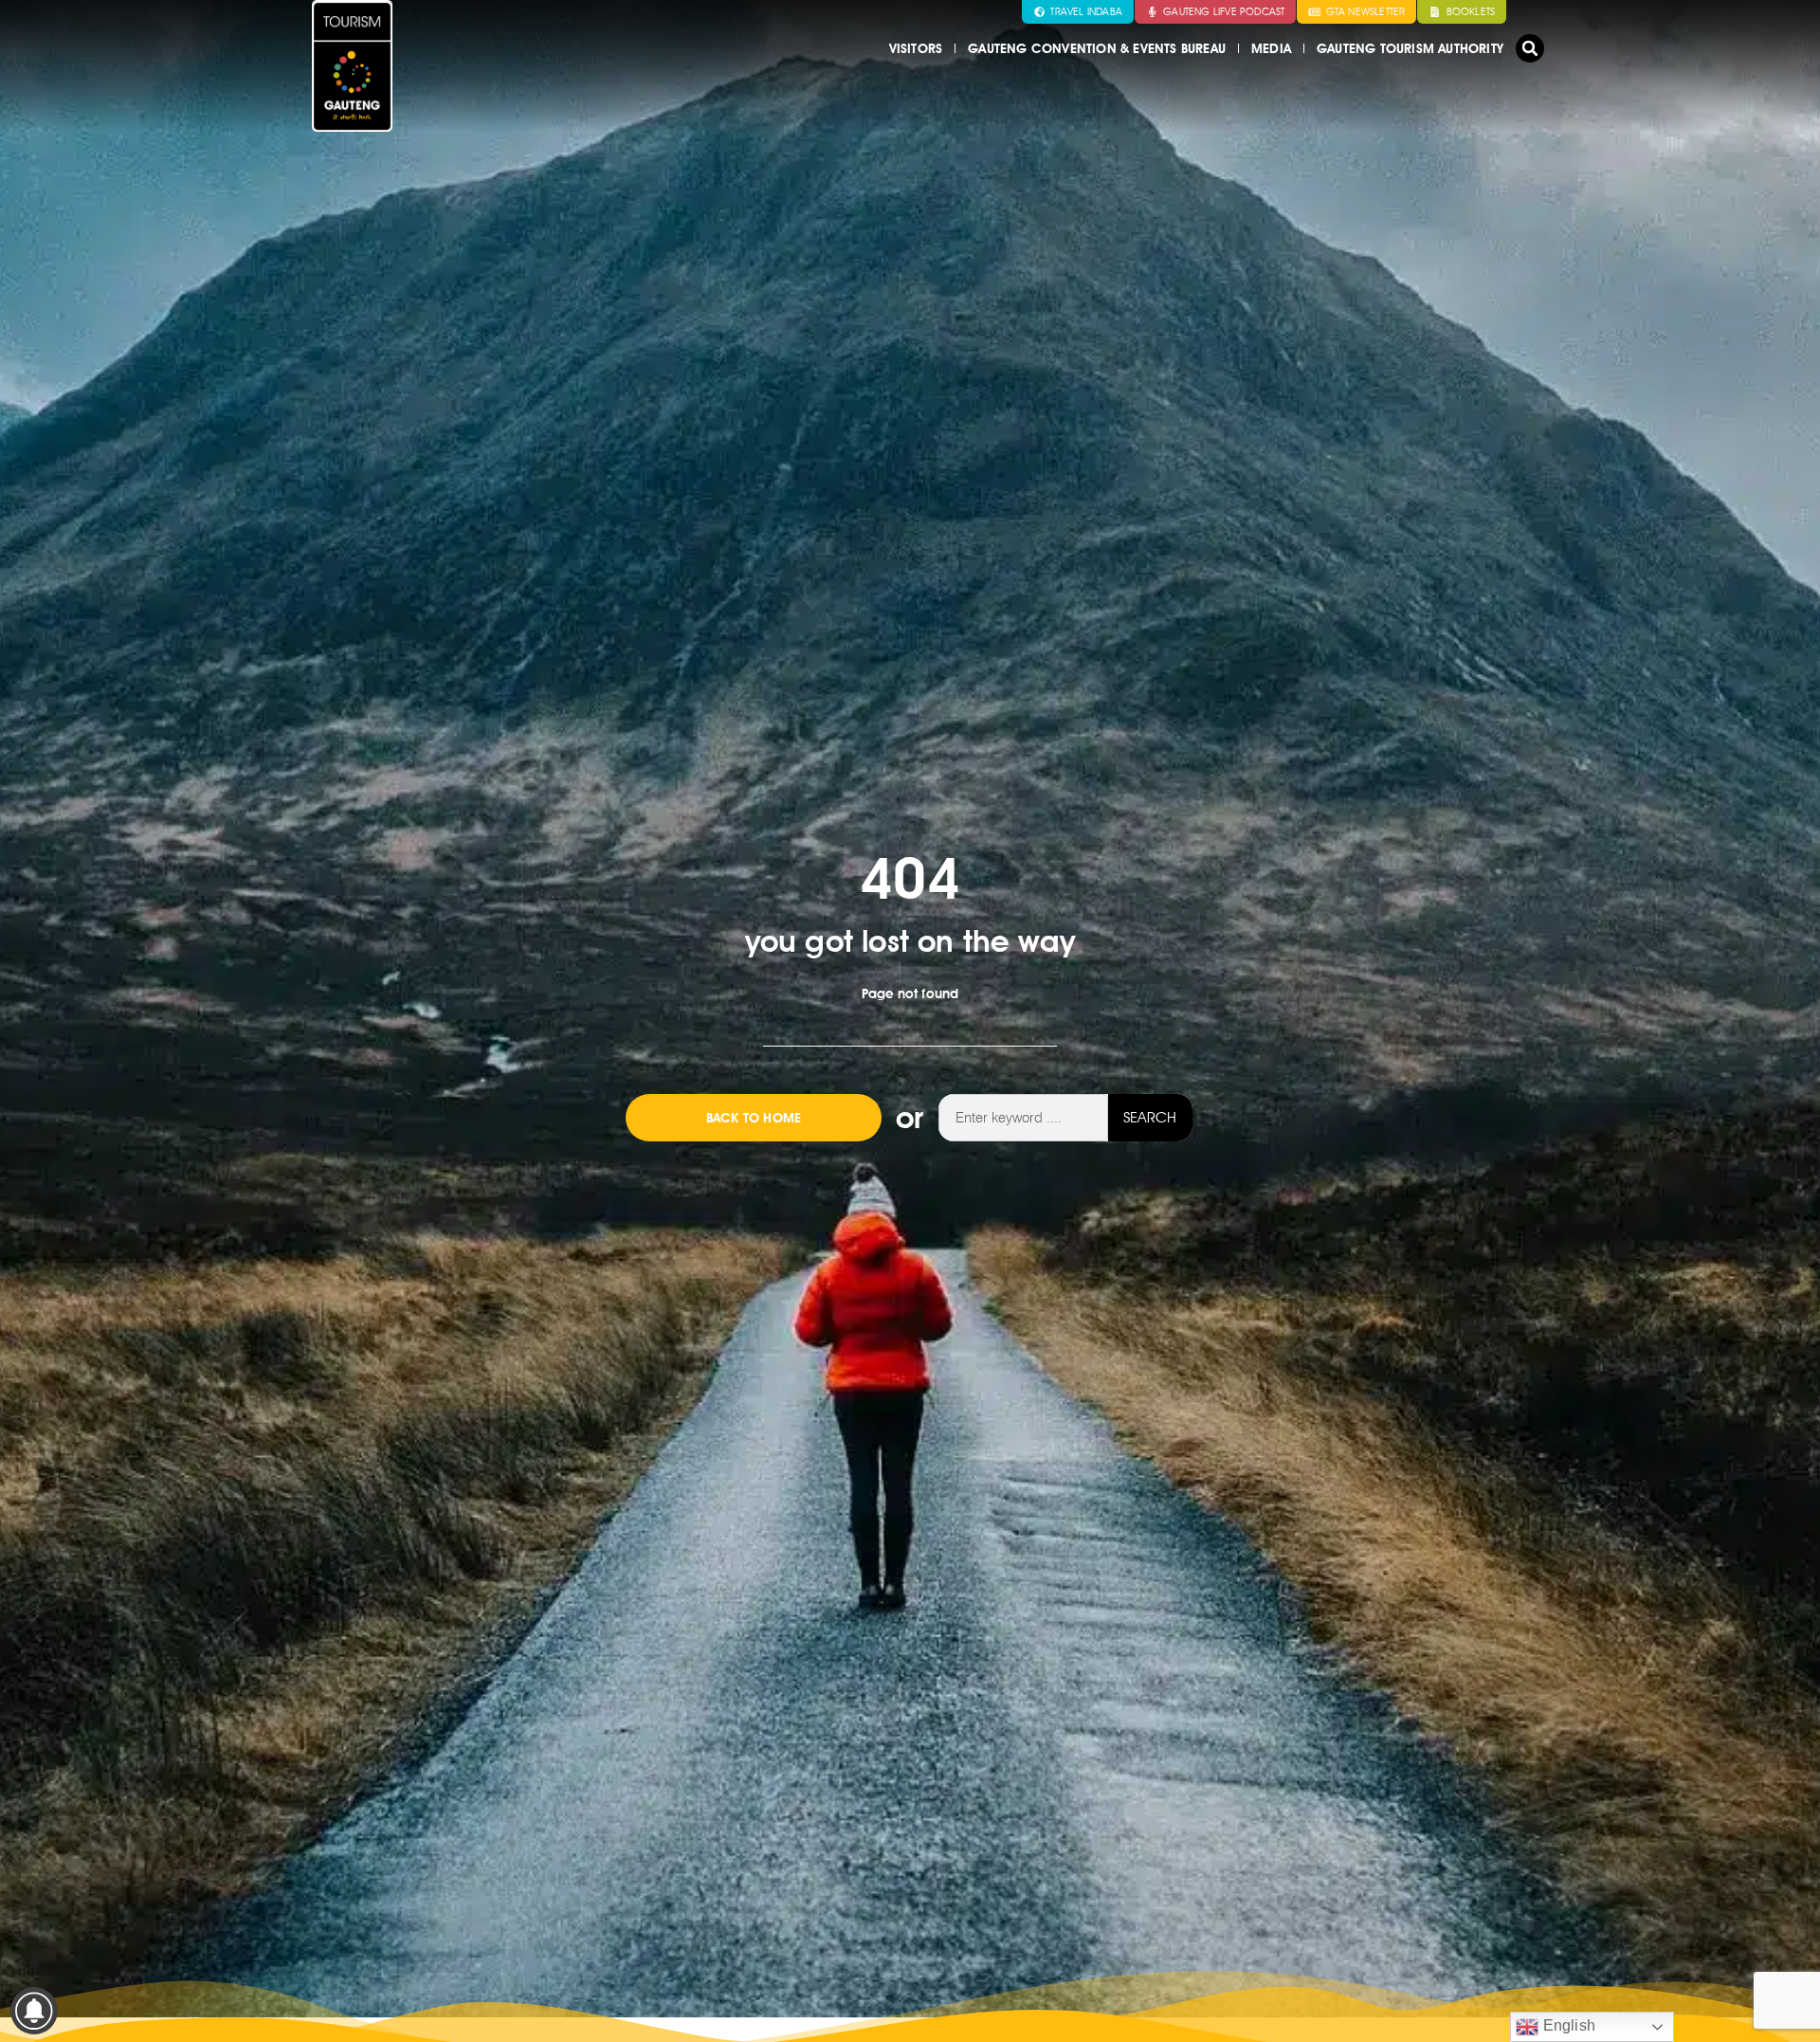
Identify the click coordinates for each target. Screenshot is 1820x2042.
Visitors (916, 48)
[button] (1530, 48)
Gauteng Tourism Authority (1410, 48)
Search (1150, 1117)
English (1567, 2025)
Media (1271, 48)
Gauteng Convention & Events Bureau (1097, 48)
